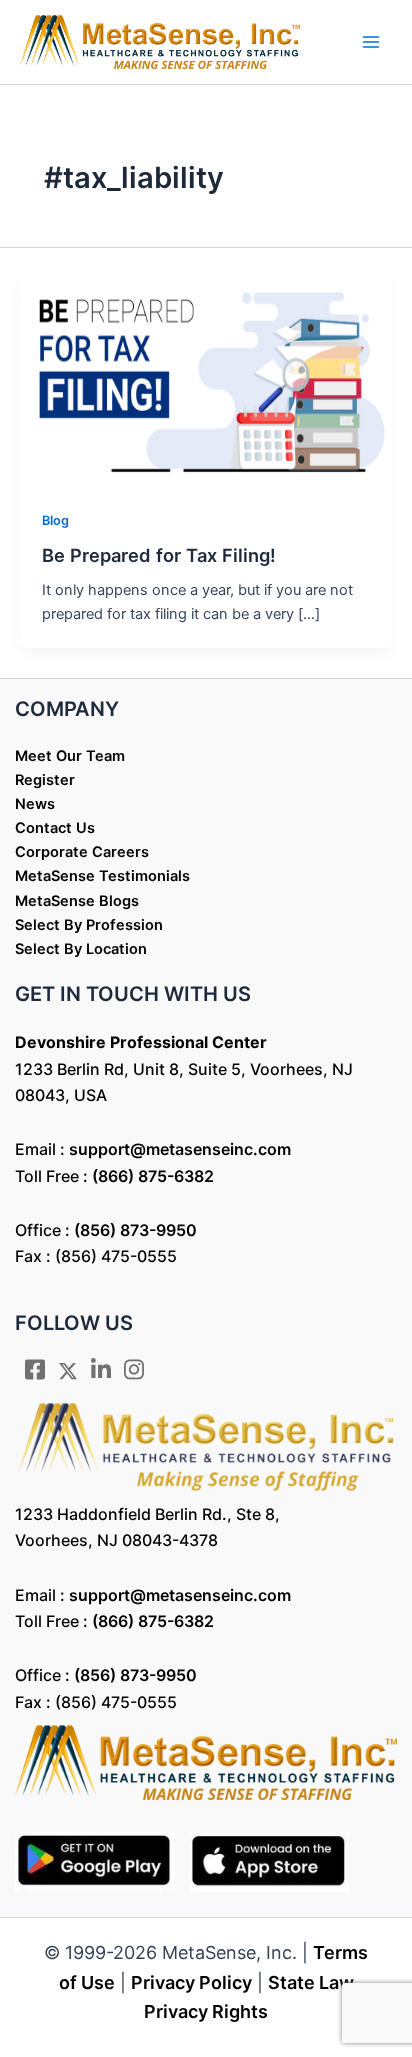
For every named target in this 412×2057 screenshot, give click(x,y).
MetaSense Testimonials (102, 876)
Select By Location (81, 949)
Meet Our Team (70, 756)
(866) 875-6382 (153, 1176)
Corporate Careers (82, 852)
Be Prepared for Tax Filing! (159, 555)
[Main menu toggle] (371, 42)
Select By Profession (89, 925)
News (35, 804)
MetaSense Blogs (77, 901)
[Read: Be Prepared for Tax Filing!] (206, 380)
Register (45, 780)
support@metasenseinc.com (180, 1149)
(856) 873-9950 (135, 1230)
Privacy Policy (191, 1982)
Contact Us (55, 828)
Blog (55, 520)
